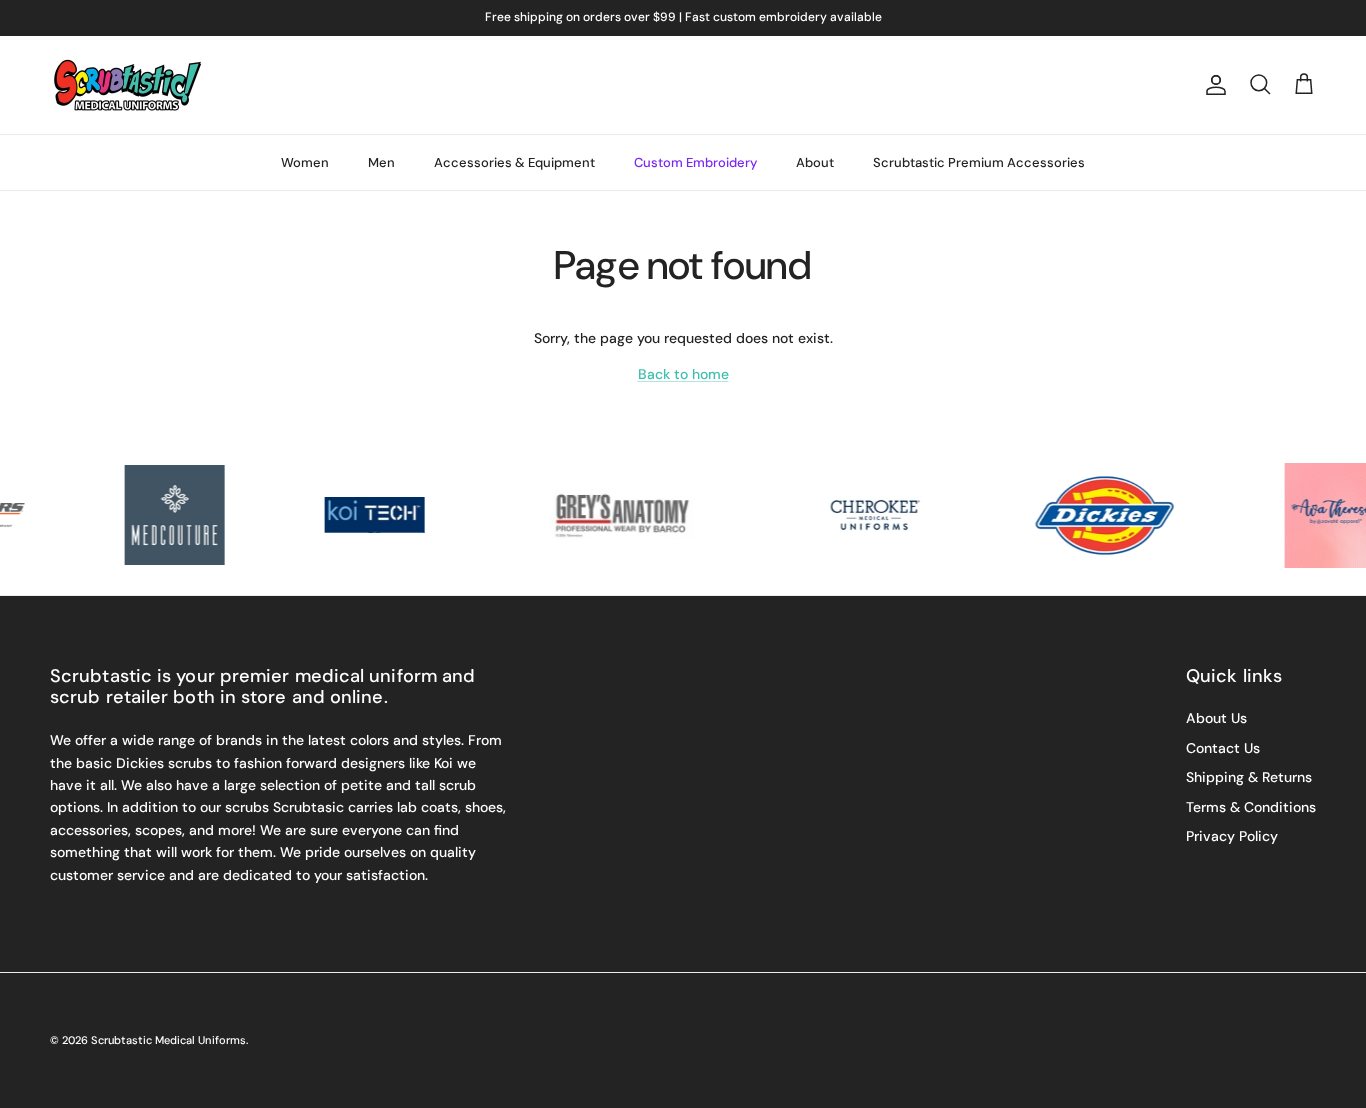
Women (305, 162)
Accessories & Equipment (514, 162)
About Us (1216, 718)
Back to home (683, 374)
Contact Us (1223, 748)
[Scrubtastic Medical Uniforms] (127, 85)
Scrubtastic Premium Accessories (979, 162)
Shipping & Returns (1249, 777)
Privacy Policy (1232, 836)
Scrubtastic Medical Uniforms (168, 1040)
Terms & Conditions (1251, 807)
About (815, 162)
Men (381, 162)
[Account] (1212, 85)
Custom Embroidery (695, 162)
